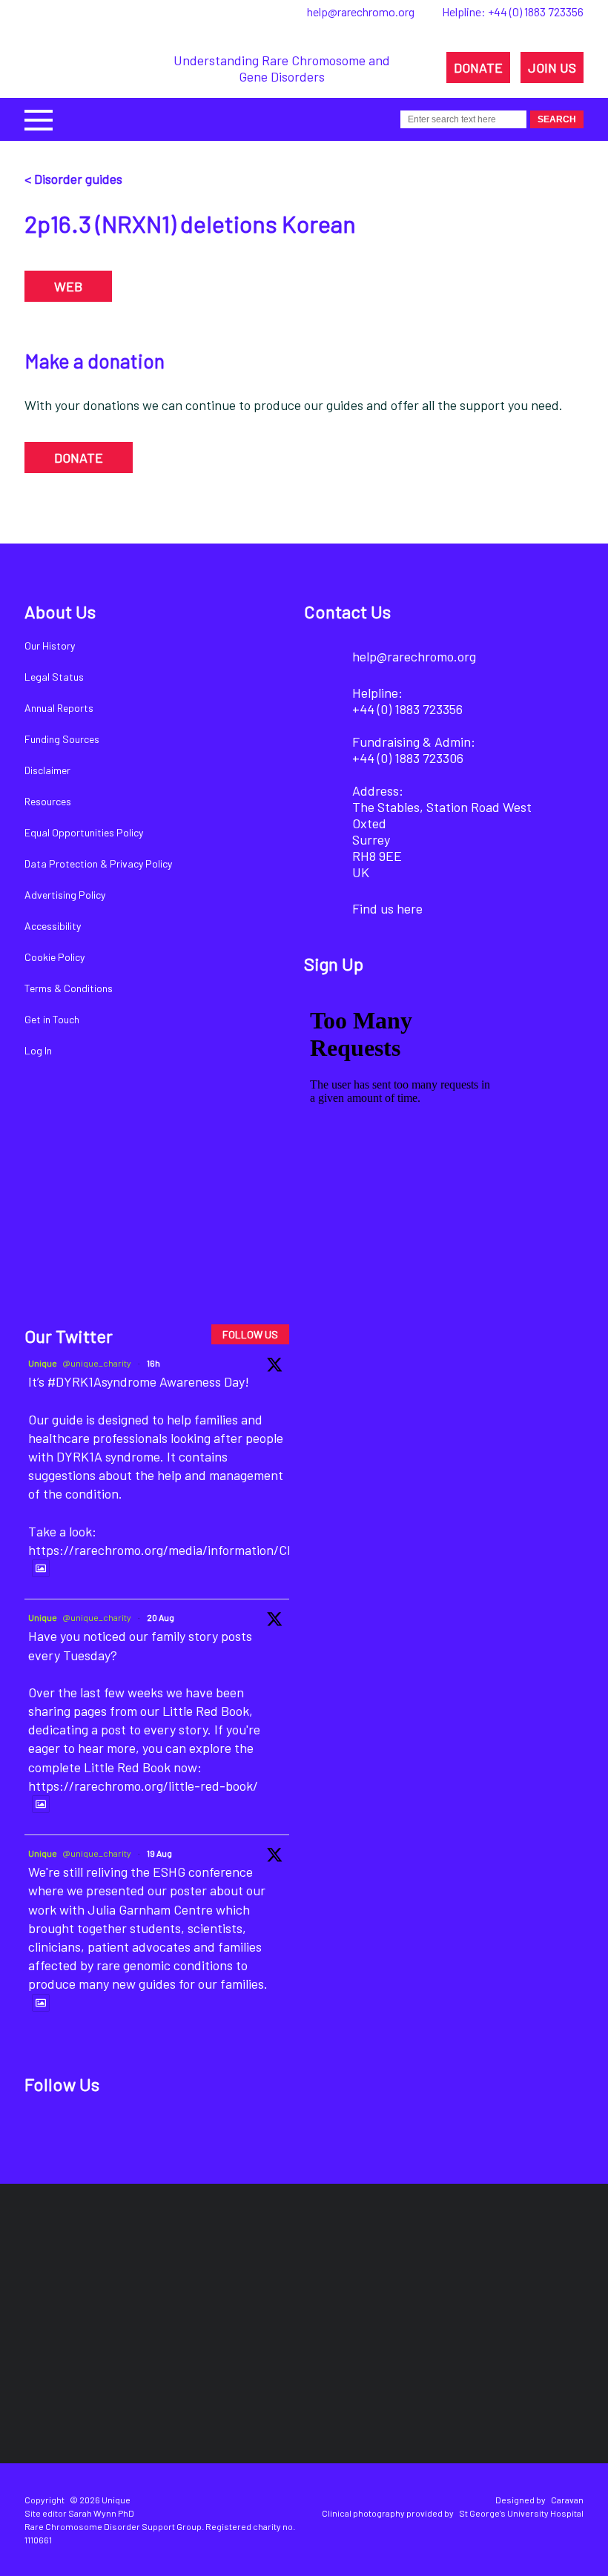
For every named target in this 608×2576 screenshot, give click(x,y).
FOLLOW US (250, 1334)
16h (153, 1363)
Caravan (567, 2500)
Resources (48, 801)
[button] (39, 118)
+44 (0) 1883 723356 (536, 11)
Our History (50, 645)
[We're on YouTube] (196, 2132)
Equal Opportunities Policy (84, 832)
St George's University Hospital (521, 2513)
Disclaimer (47, 770)
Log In (38, 1050)
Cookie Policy (54, 957)
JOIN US (552, 67)
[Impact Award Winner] (412, 2268)
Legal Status (54, 677)
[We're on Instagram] (146, 2132)
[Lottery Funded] (68, 2268)
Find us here (387, 908)
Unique (43, 1363)
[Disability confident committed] (254, 2372)
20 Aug (161, 1617)
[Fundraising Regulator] (273, 2268)
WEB (68, 286)
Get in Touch (52, 1019)
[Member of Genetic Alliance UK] (529, 2268)
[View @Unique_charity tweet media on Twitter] (41, 1568)
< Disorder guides (73, 179)
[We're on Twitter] (95, 2132)
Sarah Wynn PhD (101, 2513)
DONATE (478, 67)
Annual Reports (59, 708)
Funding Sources (62, 739)
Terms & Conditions (69, 988)
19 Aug (159, 1853)
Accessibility (53, 926)
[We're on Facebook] (45, 2132)
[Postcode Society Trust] (154, 2268)
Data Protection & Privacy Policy (98, 863)
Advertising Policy (65, 895)
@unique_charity (97, 1363)
